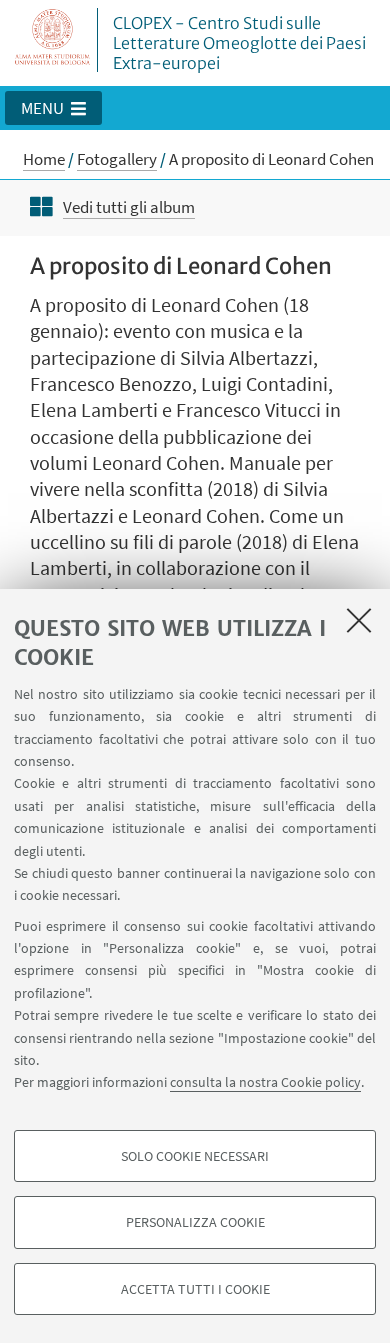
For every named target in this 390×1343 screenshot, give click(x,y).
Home (44, 159)
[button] (53, 108)
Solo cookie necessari (195, 1156)
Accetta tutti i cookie (195, 1289)
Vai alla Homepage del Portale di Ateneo (53, 40)
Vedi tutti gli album (129, 207)
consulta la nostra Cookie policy (265, 1082)
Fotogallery (117, 159)
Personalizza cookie (195, 1222)
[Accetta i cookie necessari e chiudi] (359, 620)
